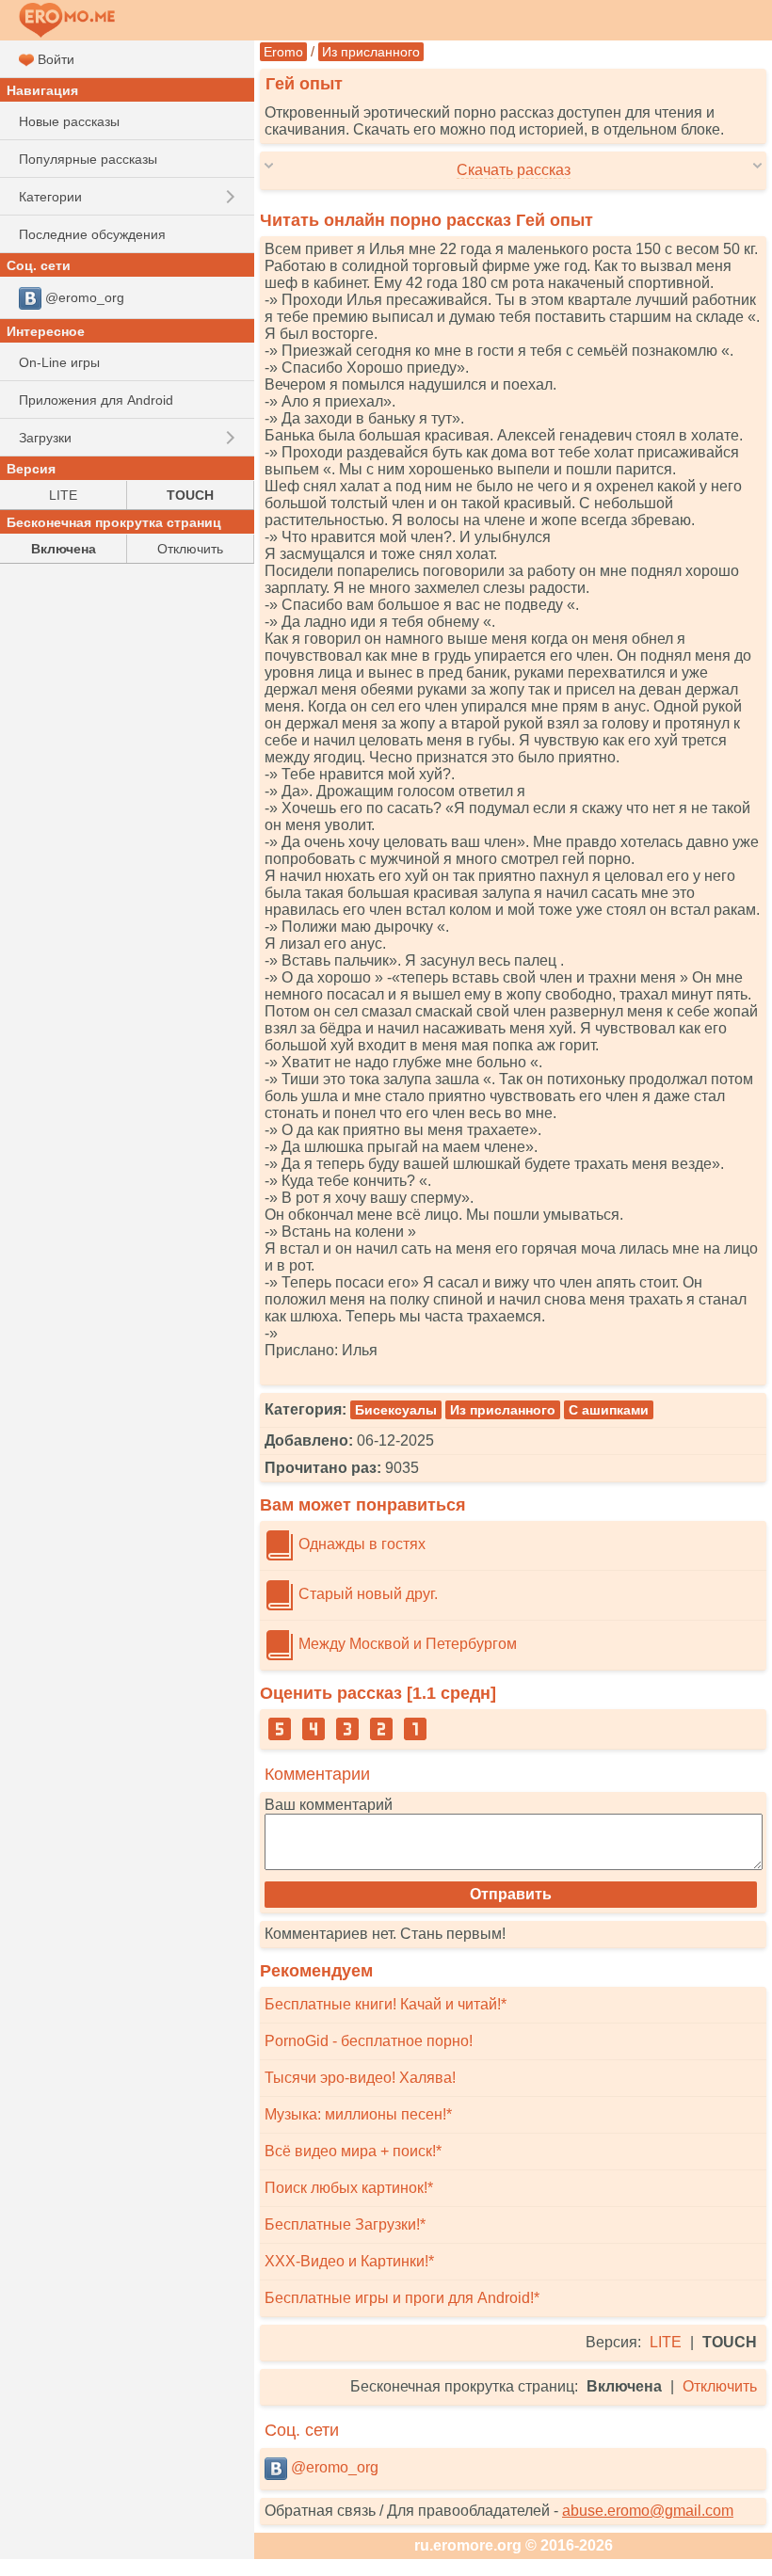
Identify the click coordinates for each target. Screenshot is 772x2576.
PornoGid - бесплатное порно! (369, 2041)
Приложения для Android (96, 400)
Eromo (283, 52)
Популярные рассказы (88, 159)
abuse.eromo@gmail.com (648, 2511)
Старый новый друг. (366, 1594)
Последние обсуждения (92, 234)
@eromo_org (333, 2467)
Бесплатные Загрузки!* (345, 2224)
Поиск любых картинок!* (349, 2188)
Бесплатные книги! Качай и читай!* (386, 2004)
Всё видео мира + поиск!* (353, 2151)
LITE (666, 2342)
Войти (54, 59)
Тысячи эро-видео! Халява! (360, 2078)
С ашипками (609, 1410)
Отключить (720, 2386)
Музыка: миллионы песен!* (358, 2114)
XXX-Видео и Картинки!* (349, 2261)
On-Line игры (59, 362)
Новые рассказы (69, 121)
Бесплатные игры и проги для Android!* (402, 2298)
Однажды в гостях (360, 1544)
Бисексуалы (396, 1410)
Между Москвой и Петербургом (406, 1644)
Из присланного (371, 52)
